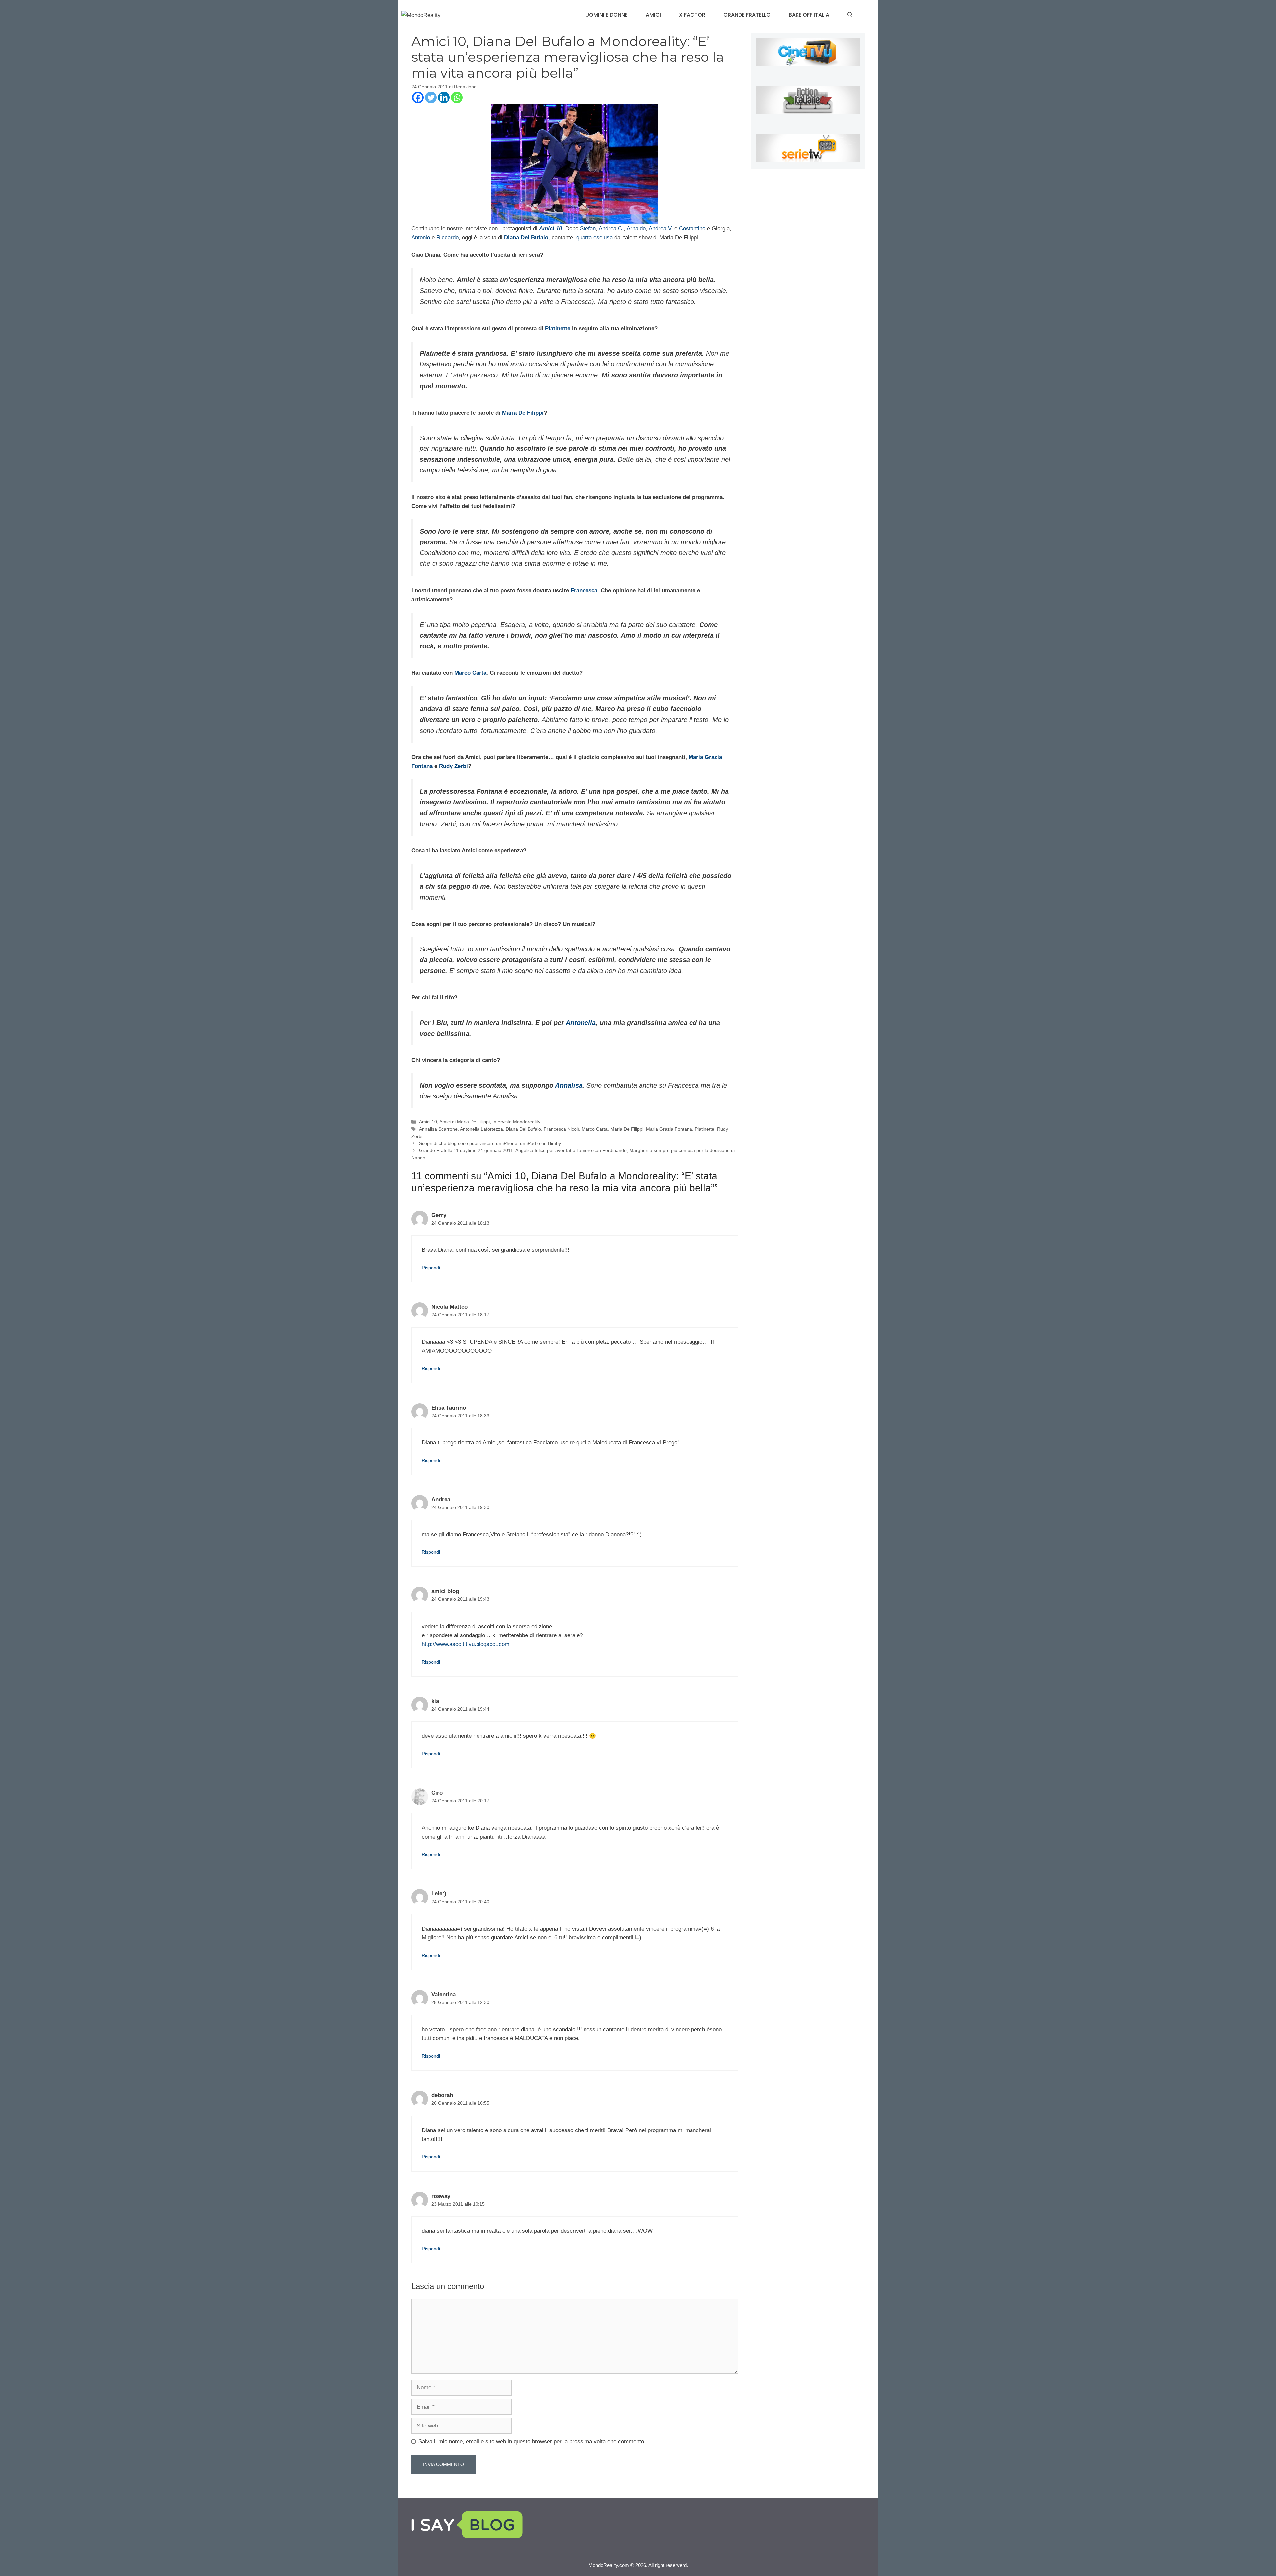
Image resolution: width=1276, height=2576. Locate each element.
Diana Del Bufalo (523, 1129)
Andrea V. (661, 228)
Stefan (588, 228)
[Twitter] (431, 98)
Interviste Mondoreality (516, 1122)
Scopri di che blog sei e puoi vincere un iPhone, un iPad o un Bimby (490, 1143)
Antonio (421, 237)
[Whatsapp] (457, 98)
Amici (653, 15)
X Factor (692, 15)
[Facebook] (418, 98)
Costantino (692, 228)
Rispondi (431, 1268)
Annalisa (569, 1085)
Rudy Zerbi (453, 766)
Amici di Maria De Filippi (465, 1122)
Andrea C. (611, 228)
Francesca (584, 591)
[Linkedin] (444, 98)
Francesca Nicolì (561, 1129)
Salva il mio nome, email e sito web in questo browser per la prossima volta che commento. (532, 2442)
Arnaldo (636, 228)
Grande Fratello (747, 15)
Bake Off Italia (809, 15)
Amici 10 (428, 1122)
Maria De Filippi (523, 413)
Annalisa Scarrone (438, 1129)
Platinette (558, 328)
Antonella (581, 1023)
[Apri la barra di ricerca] (850, 15)
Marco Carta (470, 673)
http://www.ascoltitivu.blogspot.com (466, 1644)
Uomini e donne (607, 15)
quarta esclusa (594, 237)
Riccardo (447, 237)
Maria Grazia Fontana (669, 1129)
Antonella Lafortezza (481, 1129)
